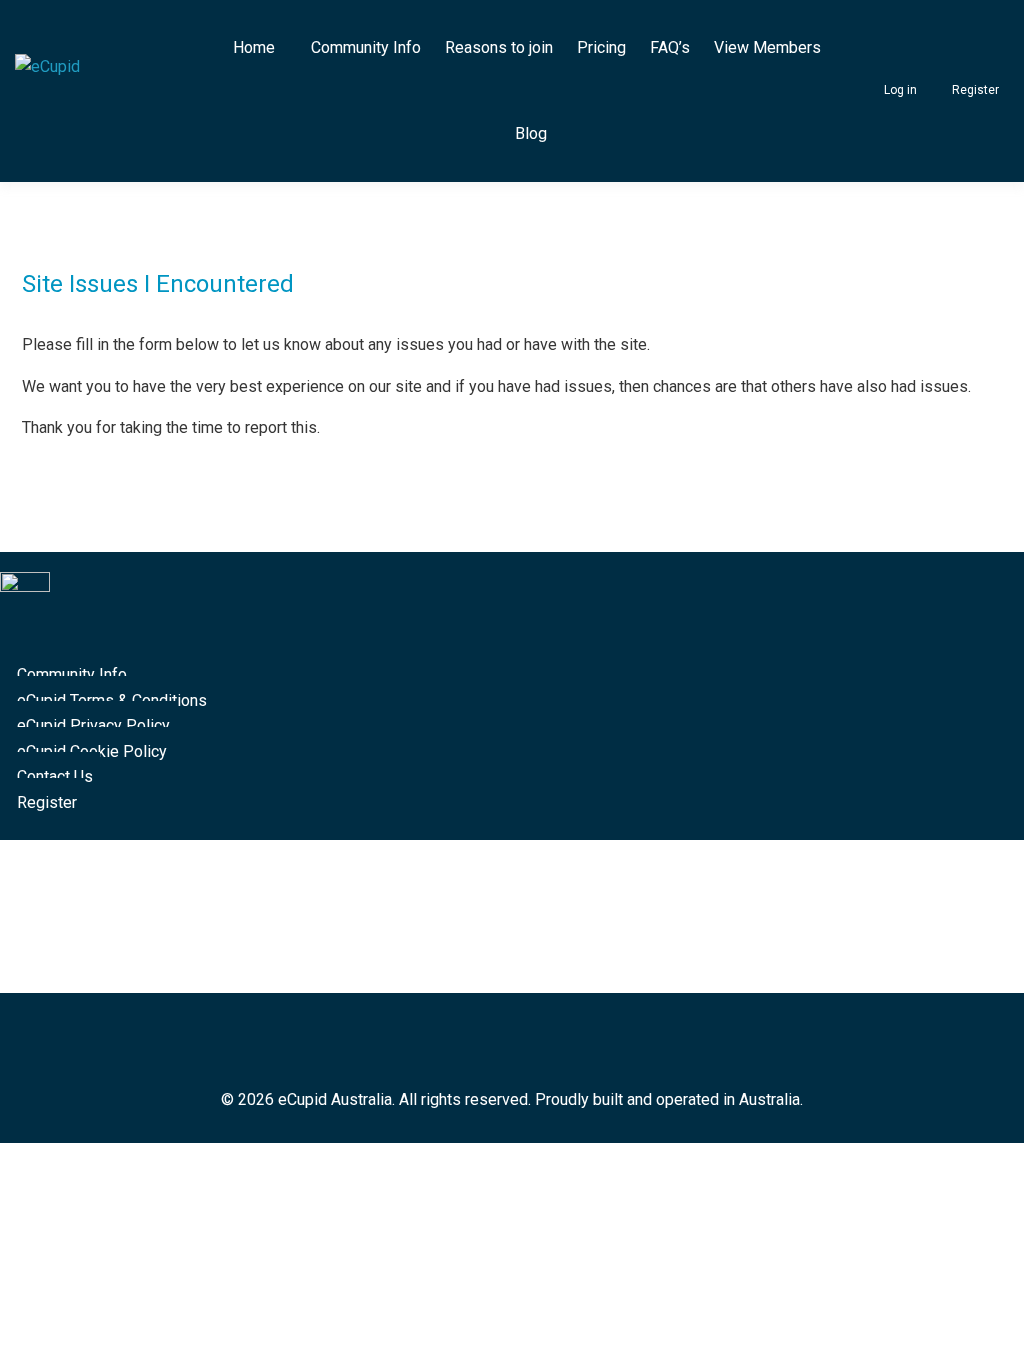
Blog (531, 133)
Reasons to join (499, 47)
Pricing (601, 47)
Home (254, 47)
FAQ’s (670, 47)
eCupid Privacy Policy (93, 725)
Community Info (366, 47)
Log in (900, 90)
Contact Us (55, 776)
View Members (767, 47)
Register (975, 90)
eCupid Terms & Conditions (112, 700)
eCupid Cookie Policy (92, 751)
